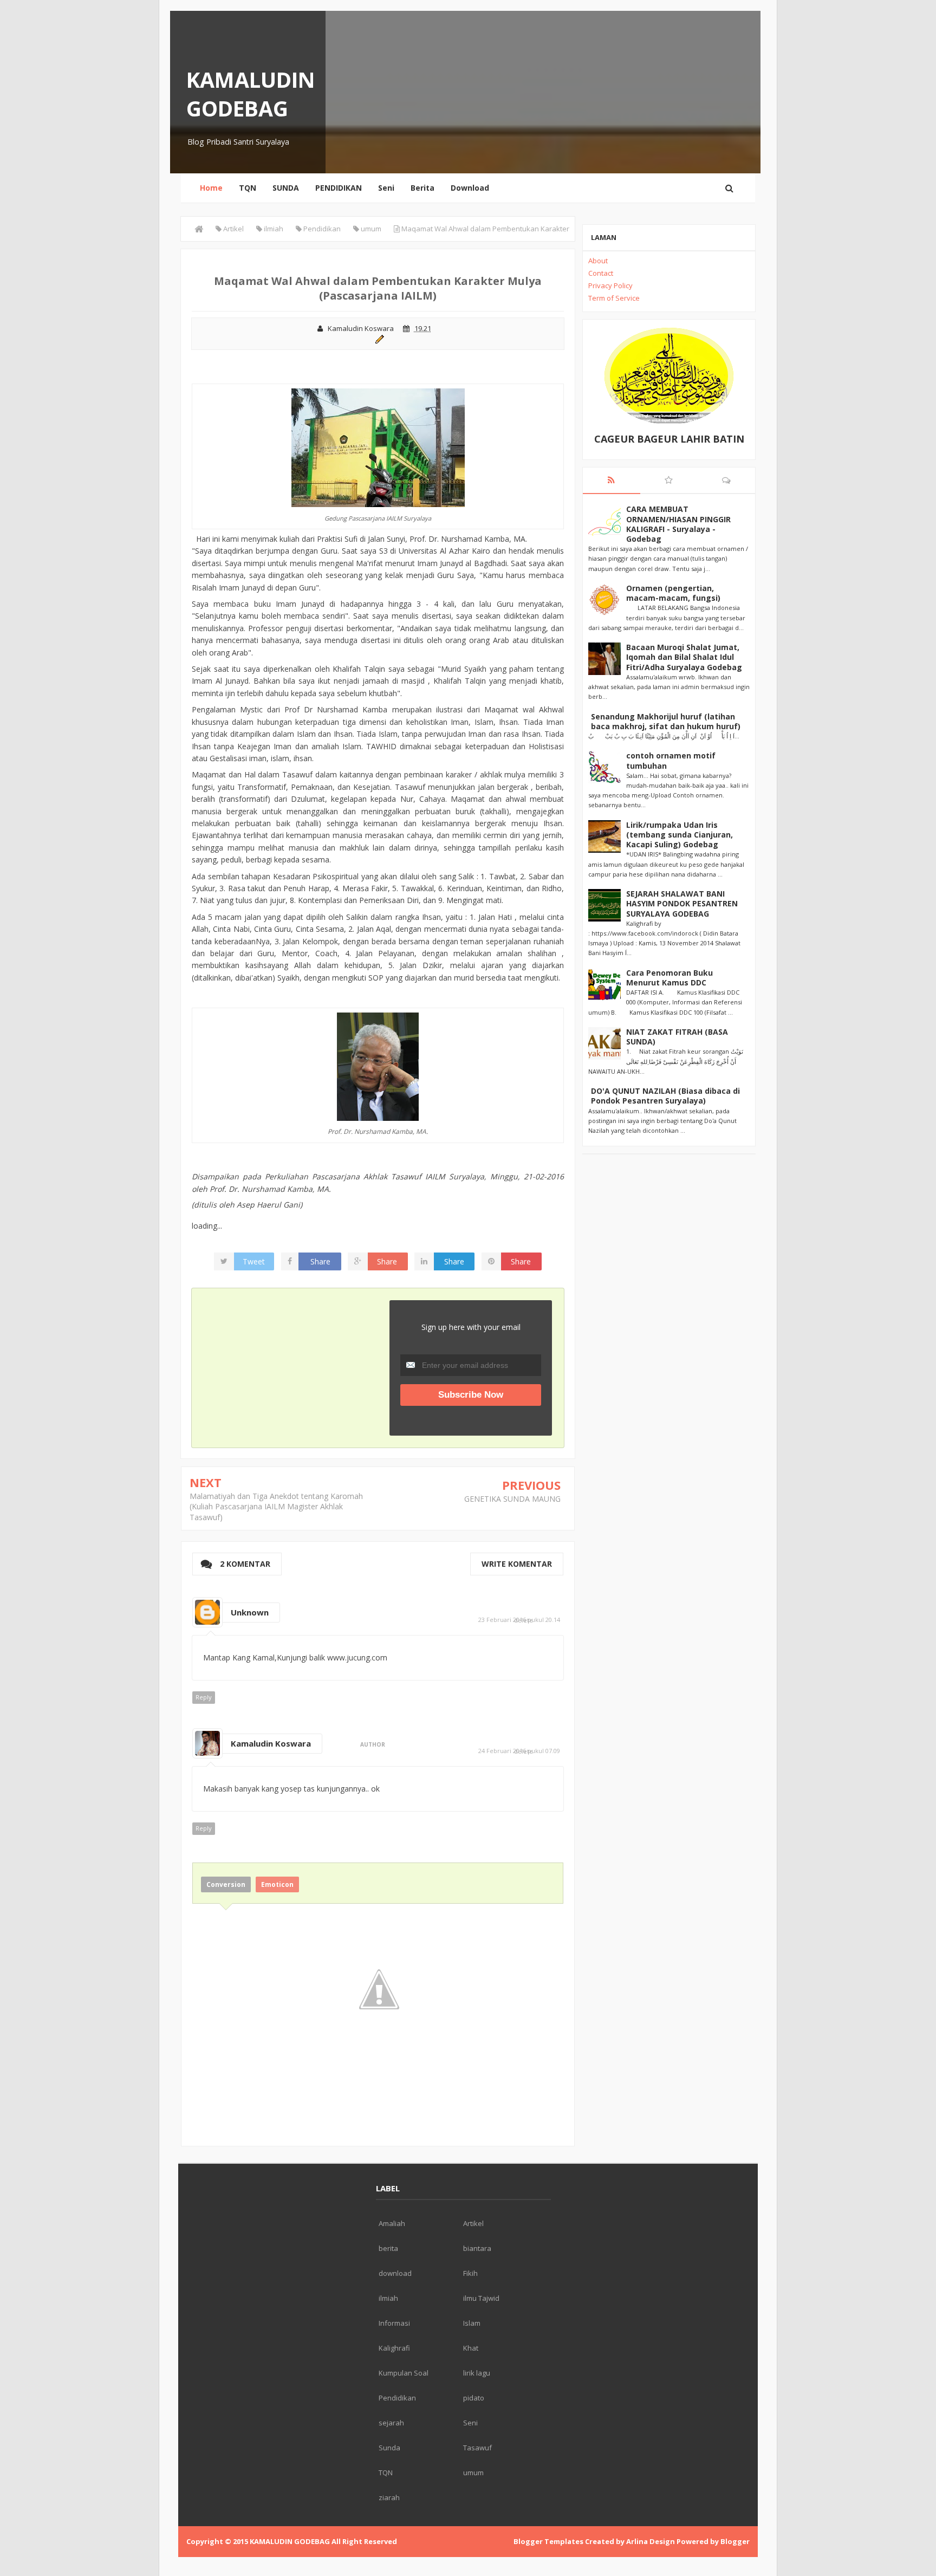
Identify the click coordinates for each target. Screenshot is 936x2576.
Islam (472, 2323)
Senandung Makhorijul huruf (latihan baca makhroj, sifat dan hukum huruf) (666, 721)
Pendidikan (397, 2398)
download (395, 2273)
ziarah (389, 2497)
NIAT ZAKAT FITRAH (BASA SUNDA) (677, 1037)
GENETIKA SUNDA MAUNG (512, 1499)
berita (388, 2248)
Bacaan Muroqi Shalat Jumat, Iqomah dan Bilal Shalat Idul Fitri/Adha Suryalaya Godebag (684, 657)
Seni (386, 188)
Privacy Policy (610, 285)
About (598, 261)
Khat (471, 2348)
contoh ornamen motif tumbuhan (671, 760)
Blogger (735, 2541)
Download (470, 188)
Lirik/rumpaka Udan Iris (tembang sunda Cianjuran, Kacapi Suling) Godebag (680, 835)
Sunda (389, 2448)
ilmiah (388, 2298)
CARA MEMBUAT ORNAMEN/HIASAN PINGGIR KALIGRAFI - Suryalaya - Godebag (678, 524)
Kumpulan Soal (404, 2373)
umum (473, 2473)
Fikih (470, 2273)
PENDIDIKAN (339, 188)
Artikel (473, 2223)
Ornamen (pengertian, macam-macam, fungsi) (673, 593)
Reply (204, 1697)
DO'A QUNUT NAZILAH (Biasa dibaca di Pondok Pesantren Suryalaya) (665, 1096)
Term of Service (614, 298)
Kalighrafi (394, 2348)
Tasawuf (477, 2448)
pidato (474, 2398)
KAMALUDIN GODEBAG (251, 94)
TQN (248, 188)
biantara (477, 2248)
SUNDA (286, 188)
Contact (601, 273)
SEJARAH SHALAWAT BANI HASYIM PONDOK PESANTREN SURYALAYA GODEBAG (682, 903)
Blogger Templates (548, 2541)
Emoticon (277, 1884)
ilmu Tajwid (481, 2298)
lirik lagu (477, 2373)
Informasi (394, 2323)
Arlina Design (651, 2541)
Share (320, 1261)
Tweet (254, 1261)
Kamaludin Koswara (271, 1743)
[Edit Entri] (378, 338)
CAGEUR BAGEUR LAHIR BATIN (669, 439)
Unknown (250, 1612)
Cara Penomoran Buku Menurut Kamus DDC (669, 978)
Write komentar (517, 1564)
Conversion (226, 1884)
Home (211, 188)
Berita (422, 188)
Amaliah (392, 2223)
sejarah (391, 2423)
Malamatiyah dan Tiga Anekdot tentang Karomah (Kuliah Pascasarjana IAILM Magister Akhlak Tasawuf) (276, 1507)
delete (524, 1620)
